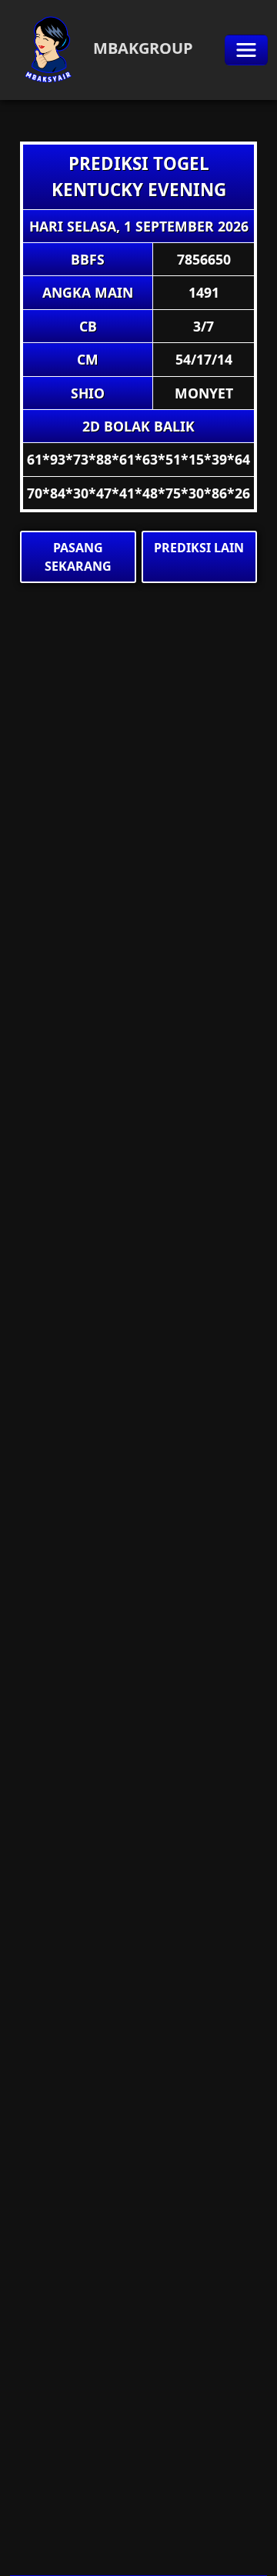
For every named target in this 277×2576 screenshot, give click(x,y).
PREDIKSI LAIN (199, 548)
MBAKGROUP (141, 48)
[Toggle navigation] (246, 50)
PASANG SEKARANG (78, 557)
